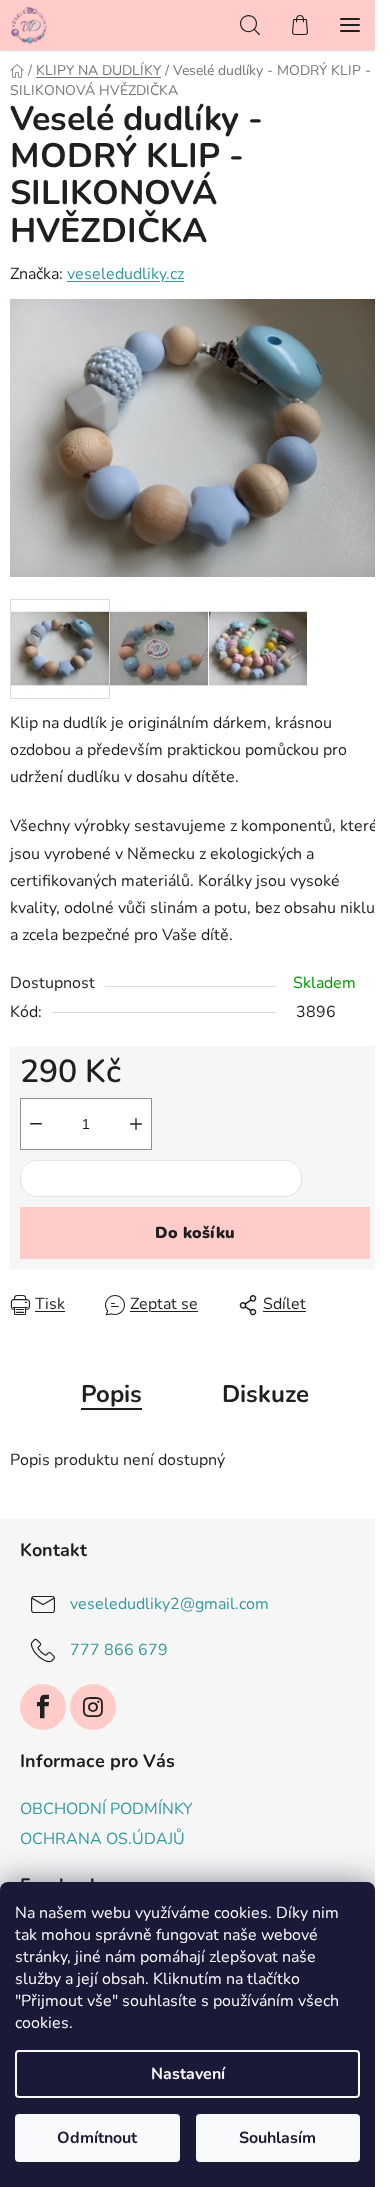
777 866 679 (119, 1650)
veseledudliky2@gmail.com (169, 1604)
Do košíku (195, 1233)
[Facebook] (43, 1707)
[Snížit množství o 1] (36, 1124)
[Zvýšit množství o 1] (136, 1124)
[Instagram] (93, 1707)
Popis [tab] (111, 1394)
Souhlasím (277, 2138)
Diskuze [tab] (265, 1394)
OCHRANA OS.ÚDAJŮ (102, 1839)
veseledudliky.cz (125, 274)
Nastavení (188, 2074)
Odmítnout (97, 2138)
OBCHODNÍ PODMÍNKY (106, 1809)
